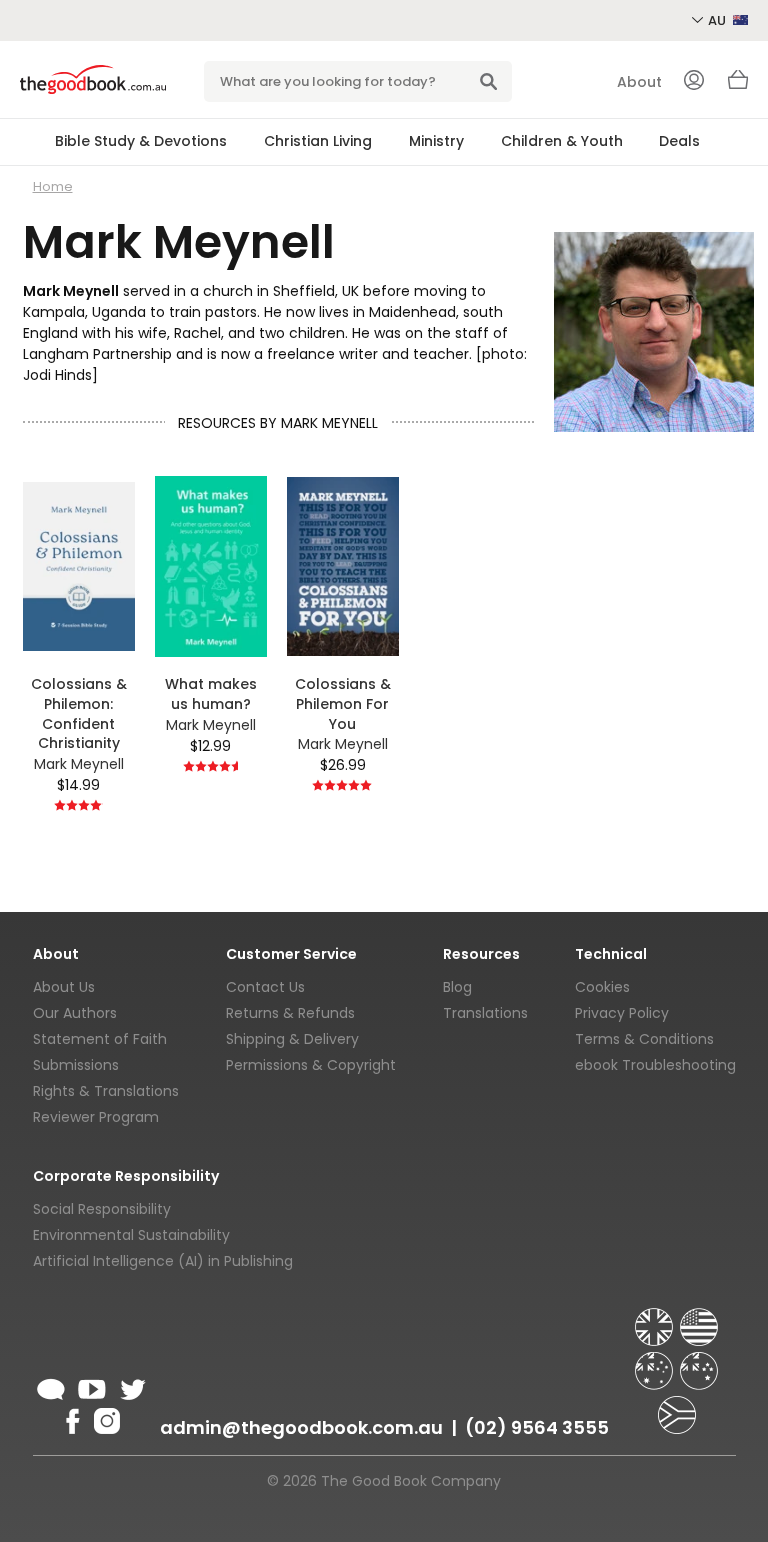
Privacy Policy (622, 1013)
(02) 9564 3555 (537, 1427)
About (639, 82)
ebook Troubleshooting (655, 1065)
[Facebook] (71, 1418)
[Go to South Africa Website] (677, 1406)
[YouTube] (92, 1386)
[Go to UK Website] (656, 1318)
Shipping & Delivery (292, 1039)
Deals (679, 141)
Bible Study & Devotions (141, 141)
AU (718, 20)
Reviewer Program (96, 1117)
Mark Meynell (79, 764)
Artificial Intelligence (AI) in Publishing (163, 1261)
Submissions (76, 1065)
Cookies (602, 987)
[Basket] (738, 85)
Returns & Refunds (290, 1013)
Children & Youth (562, 141)
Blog (457, 987)
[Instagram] (105, 1418)
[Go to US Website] (699, 1318)
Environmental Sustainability (131, 1235)
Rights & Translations (106, 1091)
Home (53, 186)
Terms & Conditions (644, 1039)
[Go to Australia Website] (656, 1362)
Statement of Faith (100, 1039)
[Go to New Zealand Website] (699, 1362)
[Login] (694, 82)
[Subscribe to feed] (51, 1386)
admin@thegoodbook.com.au (301, 1427)
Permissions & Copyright (311, 1065)
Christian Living (318, 141)
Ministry (436, 141)
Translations (485, 1013)
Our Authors (75, 1013)
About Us (64, 987)
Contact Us (265, 987)
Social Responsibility (102, 1209)
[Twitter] (131, 1386)
